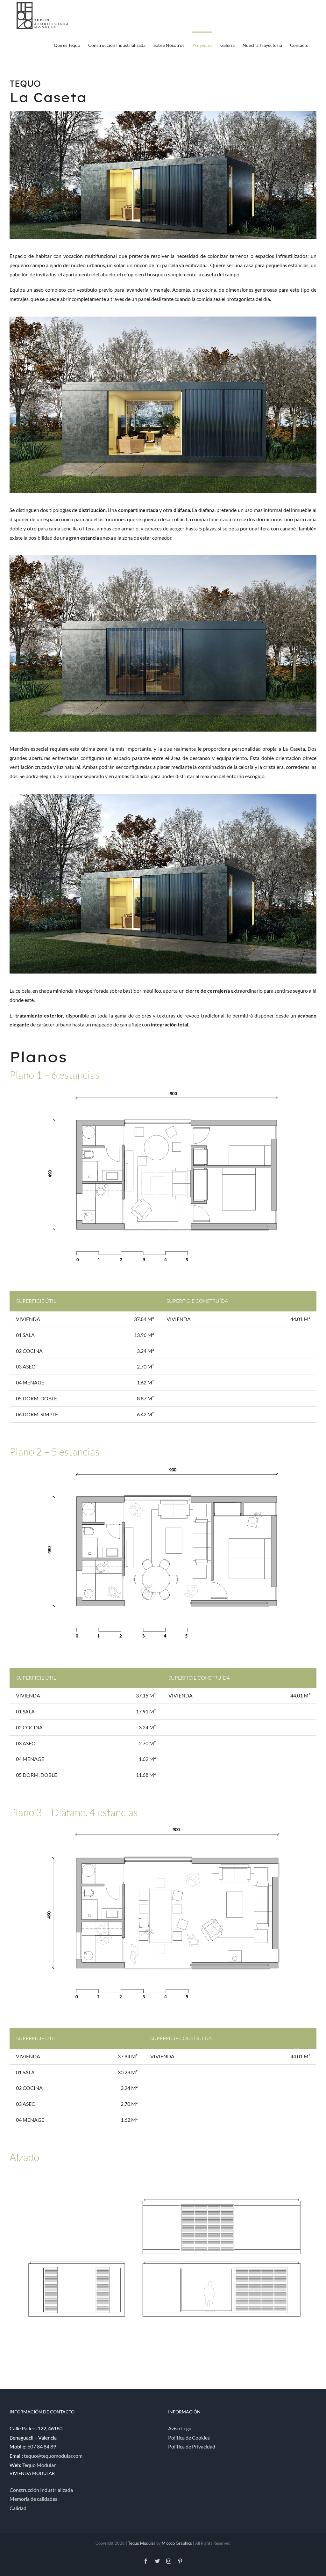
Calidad (18, 2508)
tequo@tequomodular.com (53, 2456)
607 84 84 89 (42, 2446)
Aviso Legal (180, 2428)
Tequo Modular (39, 2465)
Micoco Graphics (177, 2543)
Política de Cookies (189, 2437)
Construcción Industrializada (41, 2490)
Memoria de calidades (33, 2499)
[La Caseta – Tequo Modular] (163, 319)
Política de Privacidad (192, 2446)
